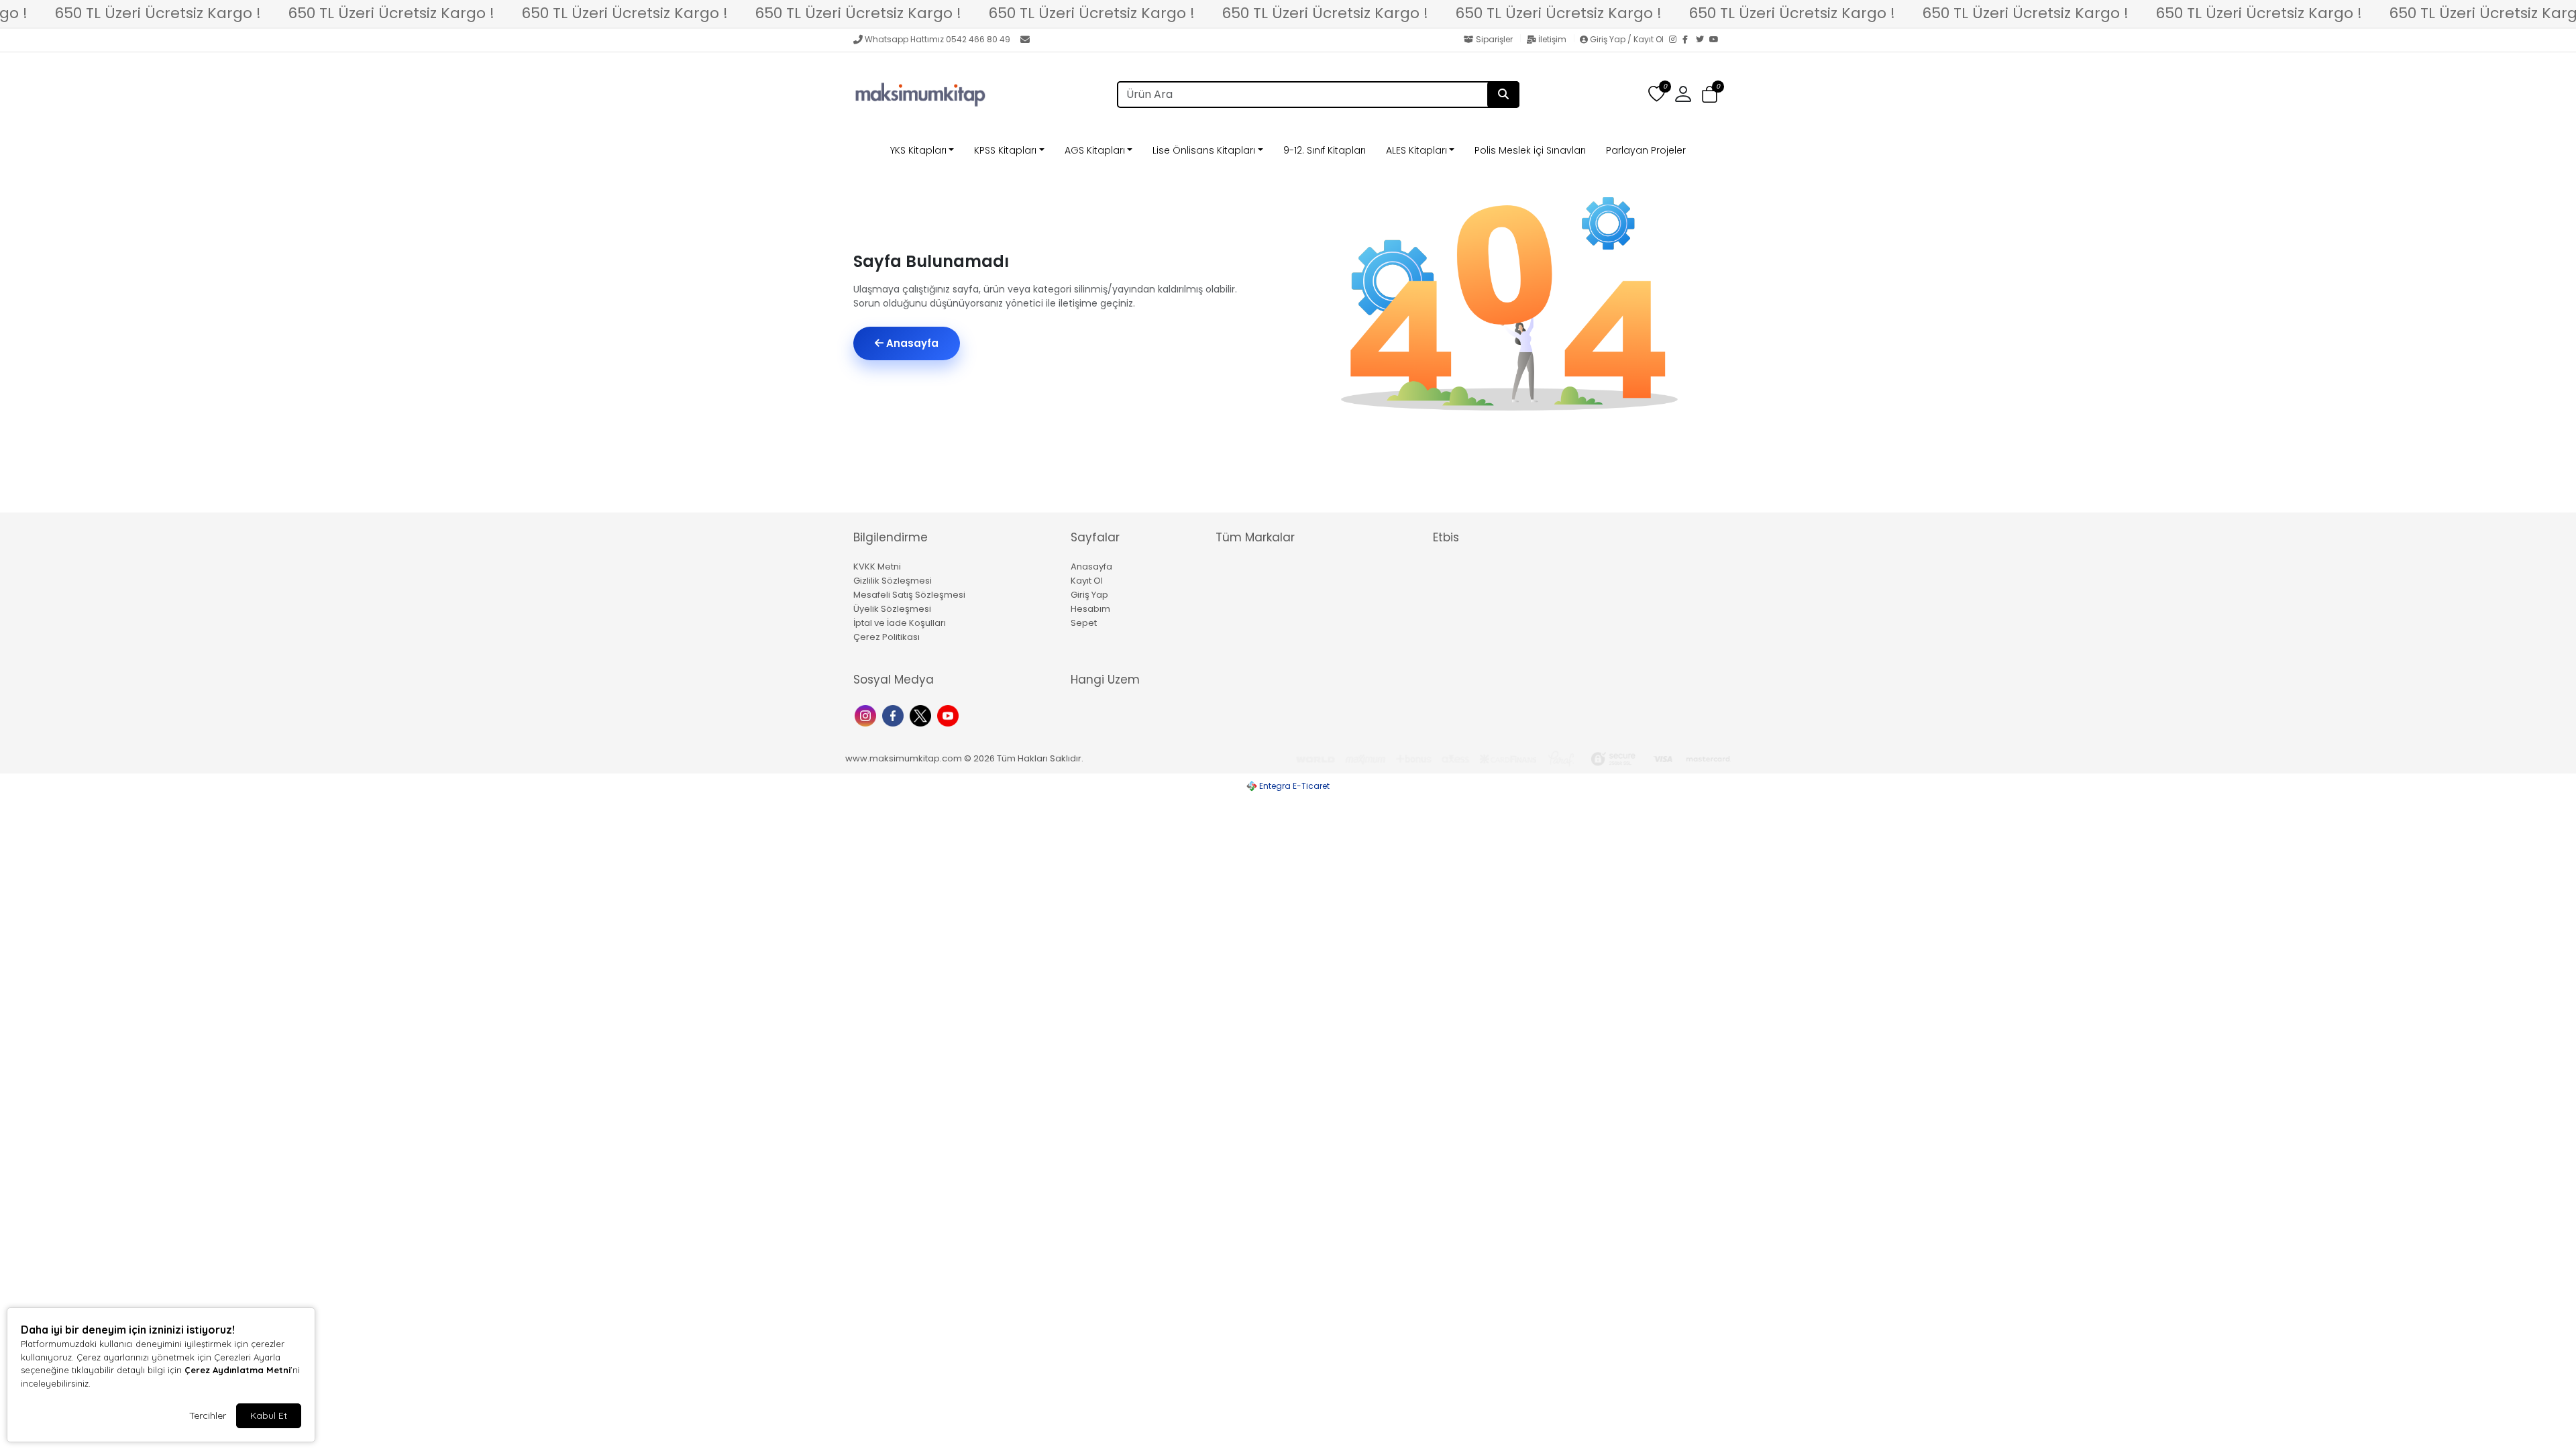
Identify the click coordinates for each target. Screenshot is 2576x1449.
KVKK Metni (877, 567)
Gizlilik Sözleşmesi (893, 581)
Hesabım (1090, 609)
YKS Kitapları (918, 150)
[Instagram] (1676, 40)
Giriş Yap (1089, 595)
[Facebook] (1689, 40)
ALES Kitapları (1416, 150)
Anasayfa (911, 343)
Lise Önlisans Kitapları (1204, 150)
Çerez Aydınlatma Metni (237, 1370)
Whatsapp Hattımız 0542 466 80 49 (937, 39)
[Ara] (1503, 95)
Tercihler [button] (208, 1415)
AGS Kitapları (1095, 150)
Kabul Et (269, 1415)
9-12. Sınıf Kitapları (1325, 150)
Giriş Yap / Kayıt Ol (1627, 39)
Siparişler (1494, 39)
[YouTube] (1716, 40)
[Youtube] (950, 715)
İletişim (1552, 39)
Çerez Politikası (887, 637)
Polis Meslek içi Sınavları (1530, 150)
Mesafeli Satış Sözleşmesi (909, 595)
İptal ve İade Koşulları (900, 623)
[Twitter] (1703, 40)
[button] (1710, 95)
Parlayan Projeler (1646, 150)
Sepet (1084, 623)
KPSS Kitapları (1005, 150)
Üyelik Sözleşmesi (892, 609)
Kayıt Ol (1087, 581)
